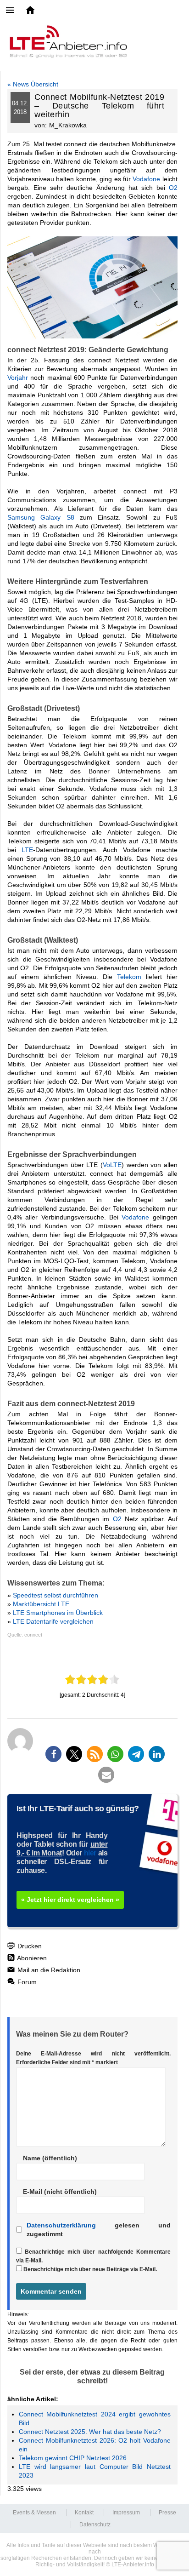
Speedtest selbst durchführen (56, 1595)
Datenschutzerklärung (61, 2225)
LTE (27, 850)
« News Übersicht (33, 84)
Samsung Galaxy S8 (41, 517)
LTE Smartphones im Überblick (58, 1613)
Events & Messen (34, 2513)
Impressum (126, 2513)
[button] (53, 1754)
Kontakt (84, 2513)
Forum (26, 1982)
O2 (173, 188)
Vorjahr (18, 378)
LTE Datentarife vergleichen (53, 1621)
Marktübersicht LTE (41, 1604)
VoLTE (112, 1165)
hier (90, 1853)
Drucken (29, 1946)
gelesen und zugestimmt (99, 2230)
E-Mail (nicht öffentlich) (60, 2192)
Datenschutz (95, 2524)
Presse (167, 2513)
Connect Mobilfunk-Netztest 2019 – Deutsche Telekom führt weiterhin (99, 106)
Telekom (129, 977)
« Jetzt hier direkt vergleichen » (70, 1900)
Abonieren (31, 1958)
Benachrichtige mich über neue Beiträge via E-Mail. (90, 2269)
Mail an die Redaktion (48, 1970)
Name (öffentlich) (50, 2158)
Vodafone (146, 179)
